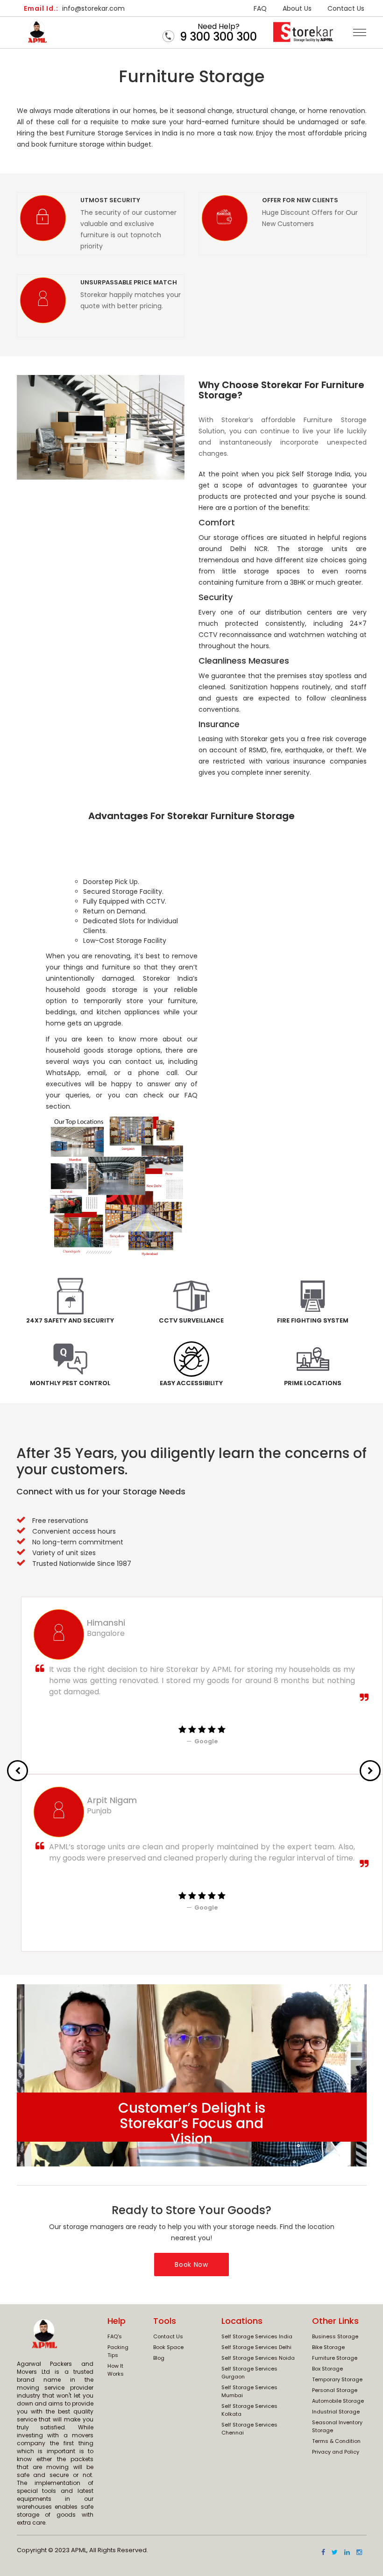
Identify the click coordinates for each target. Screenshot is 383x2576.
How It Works (116, 2370)
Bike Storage (328, 2347)
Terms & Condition (336, 2441)
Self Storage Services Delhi (256, 2347)
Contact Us (346, 8)
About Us (297, 8)
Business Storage (335, 2336)
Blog (159, 2358)
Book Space (168, 2347)
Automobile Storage (338, 2401)
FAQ (260, 8)
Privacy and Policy (336, 2452)
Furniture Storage (335, 2358)
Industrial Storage (336, 2412)
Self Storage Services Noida (258, 2358)
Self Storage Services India (257, 2336)
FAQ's (115, 2336)
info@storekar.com (74, 8)
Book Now (191, 2265)
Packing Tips (118, 2351)
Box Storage (327, 2369)
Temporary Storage (337, 2379)
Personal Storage (335, 2390)
